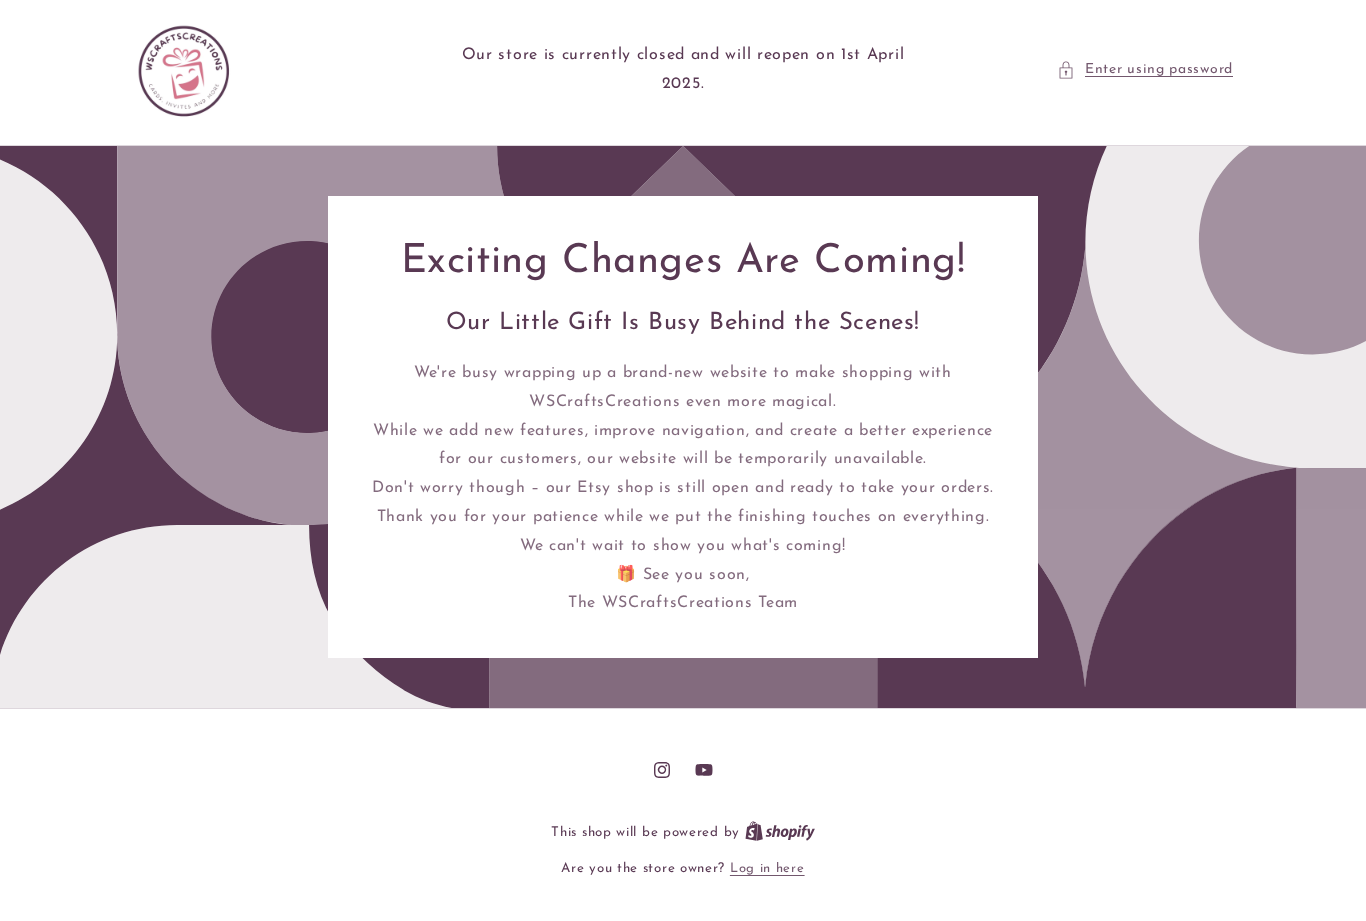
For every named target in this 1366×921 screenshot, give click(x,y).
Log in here (767, 868)
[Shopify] (780, 832)
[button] (1145, 69)
